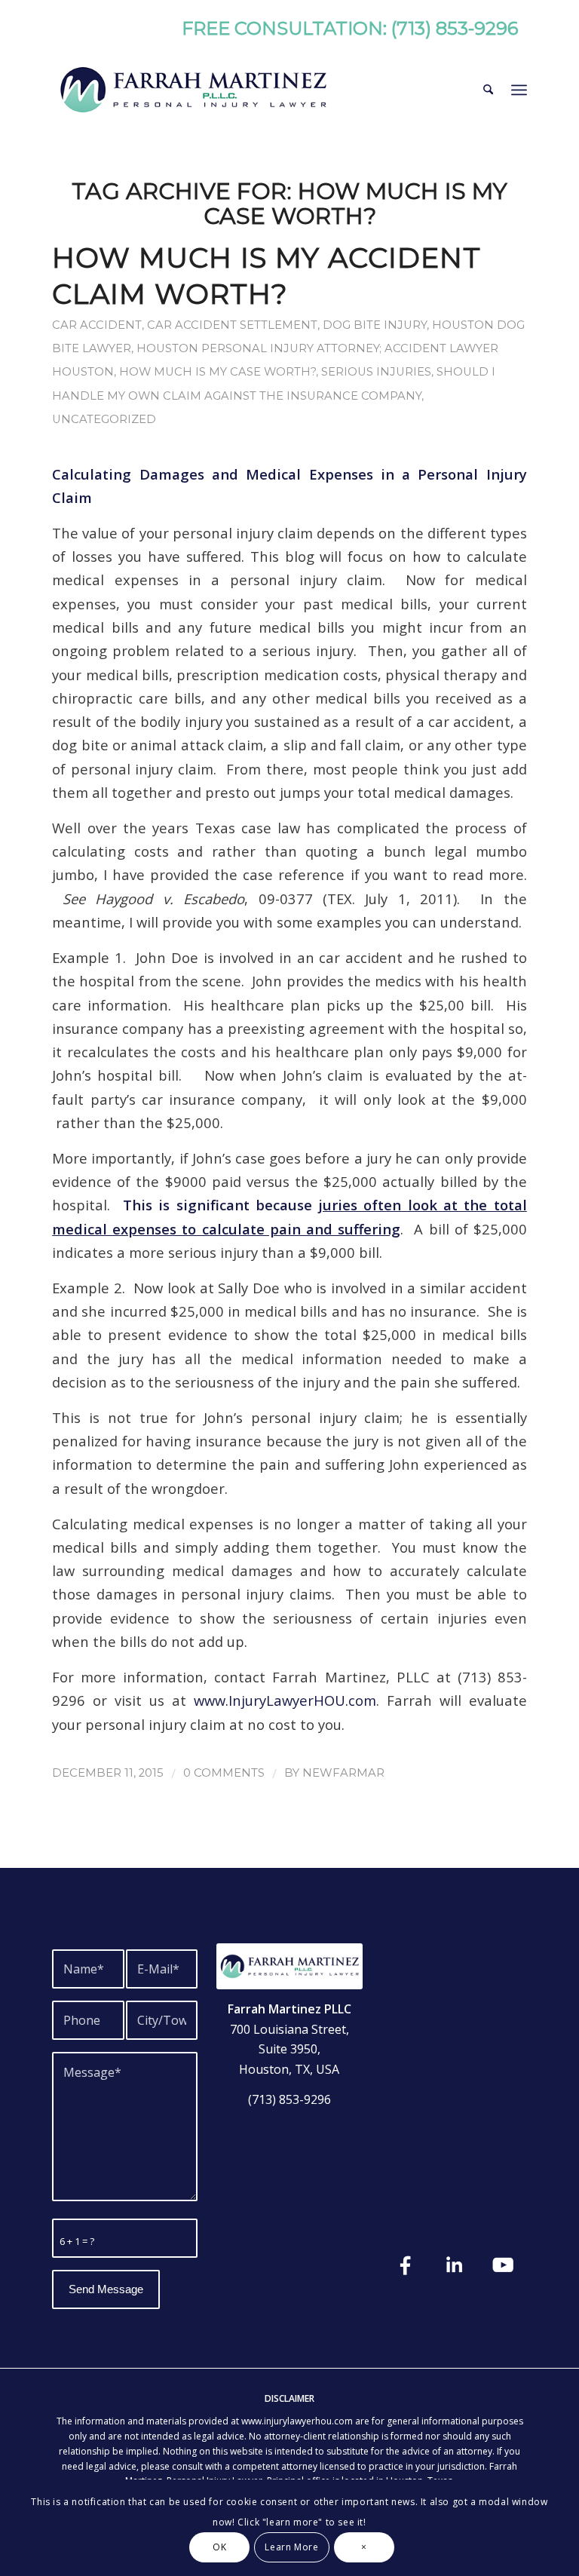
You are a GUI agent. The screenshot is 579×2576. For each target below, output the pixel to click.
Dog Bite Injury (375, 325)
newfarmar (343, 1773)
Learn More (291, 2547)
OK (219, 2547)
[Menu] (519, 90)
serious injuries (376, 372)
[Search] (488, 90)
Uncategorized (104, 419)
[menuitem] (488, 90)
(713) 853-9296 (455, 28)
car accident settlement (232, 325)
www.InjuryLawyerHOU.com (285, 1700)
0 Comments (224, 1773)
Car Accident (97, 325)
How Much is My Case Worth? (218, 372)
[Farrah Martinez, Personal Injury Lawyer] (193, 90)
